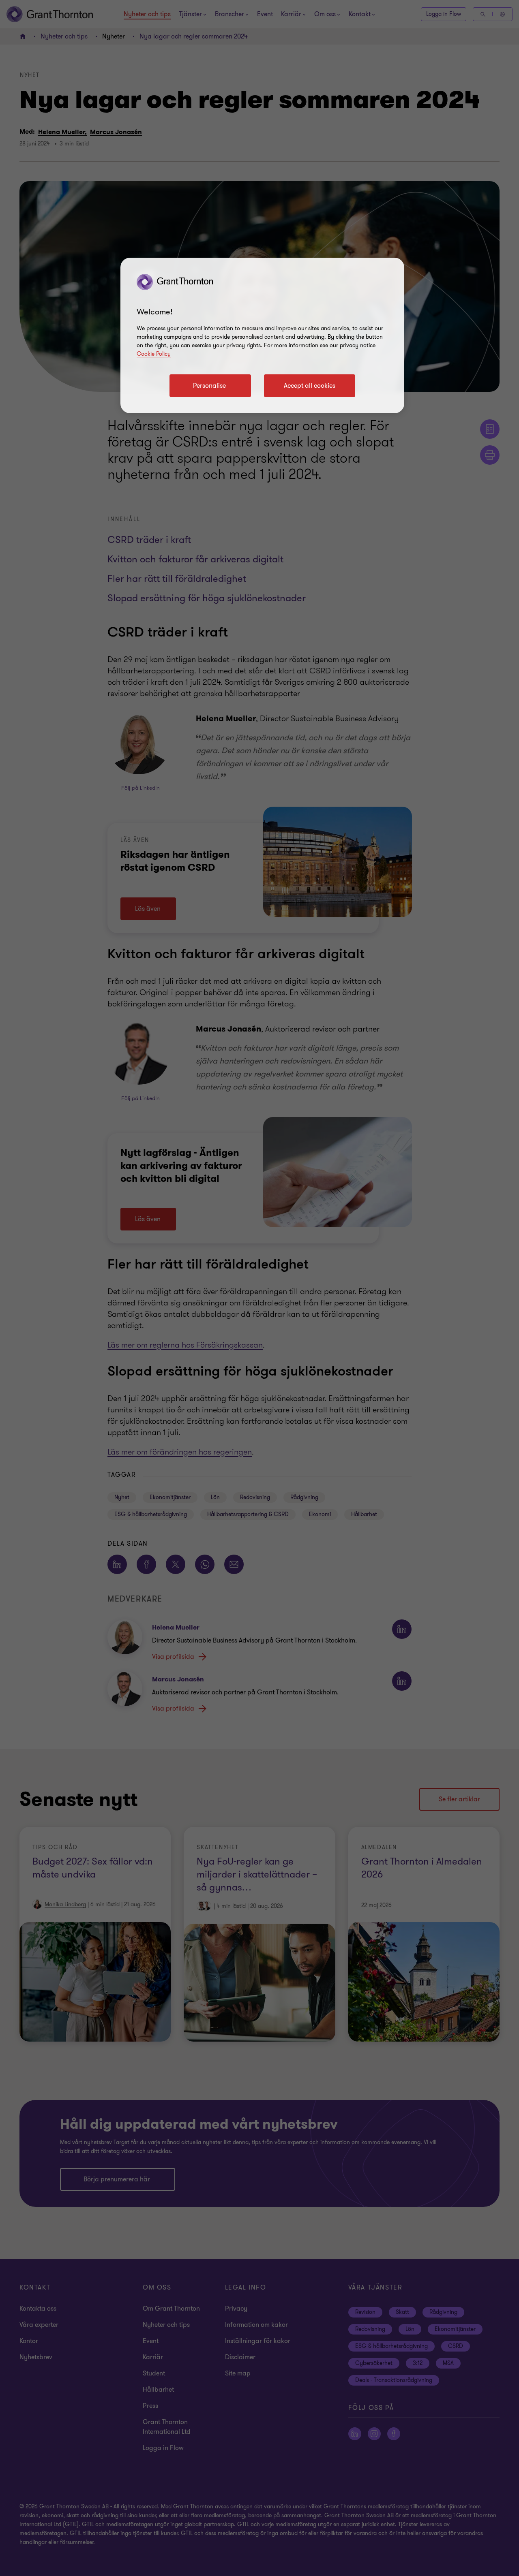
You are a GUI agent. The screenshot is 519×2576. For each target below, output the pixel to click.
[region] (262, 335)
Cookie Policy (154, 354)
